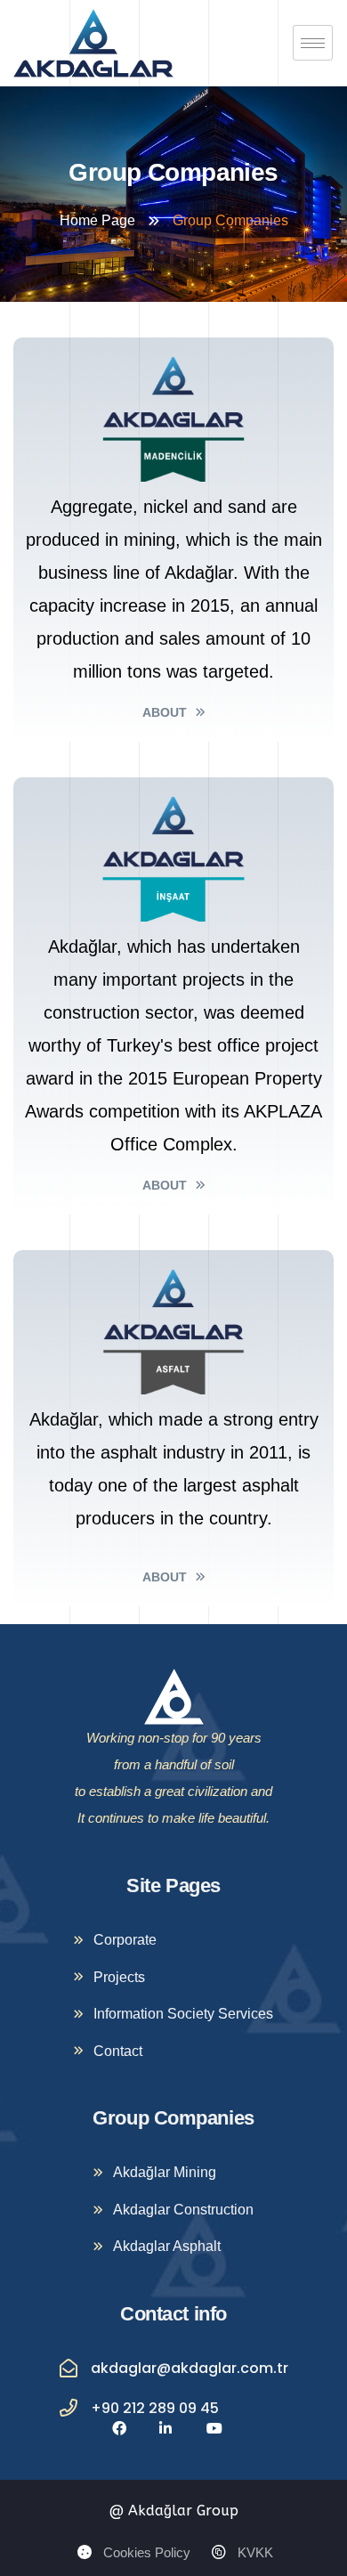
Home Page (97, 220)
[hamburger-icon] (313, 43)
